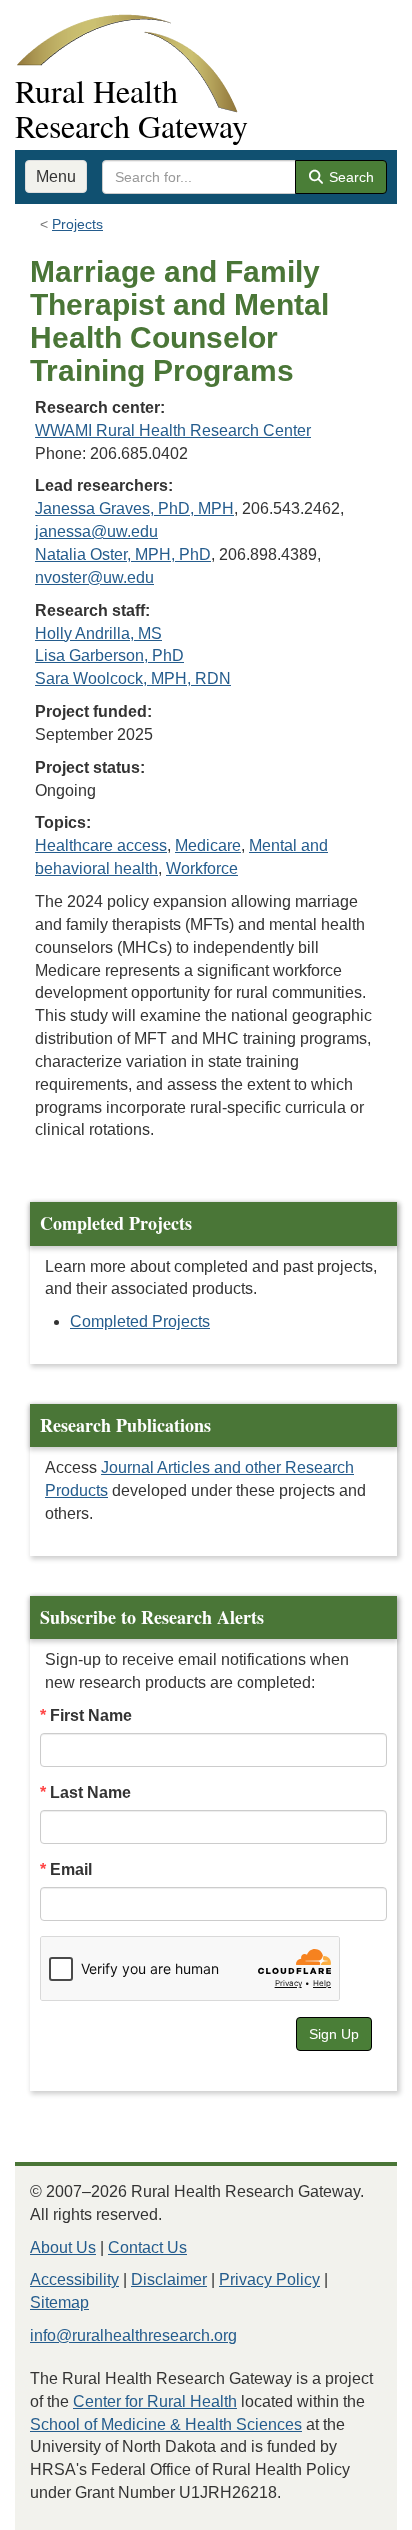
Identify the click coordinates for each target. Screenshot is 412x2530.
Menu (56, 176)
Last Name (90, 1792)
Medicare (208, 845)
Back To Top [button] (347, 2505)
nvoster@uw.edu (94, 577)
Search (349, 177)
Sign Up (334, 2034)
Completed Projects (140, 1321)
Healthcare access (101, 845)
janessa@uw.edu (96, 531)
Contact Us (147, 2247)
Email (71, 1869)
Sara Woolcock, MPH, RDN (133, 678)
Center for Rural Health (155, 2401)
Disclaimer (169, 2279)
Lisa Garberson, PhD (109, 655)
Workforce (202, 868)
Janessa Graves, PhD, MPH (134, 508)
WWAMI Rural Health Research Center (173, 430)
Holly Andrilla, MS (98, 633)
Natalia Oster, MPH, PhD (123, 554)
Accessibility (74, 2279)
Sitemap (59, 2302)
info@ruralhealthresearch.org (133, 2335)
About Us (63, 2247)
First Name (91, 1715)
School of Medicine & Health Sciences (166, 2424)
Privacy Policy (269, 2279)
